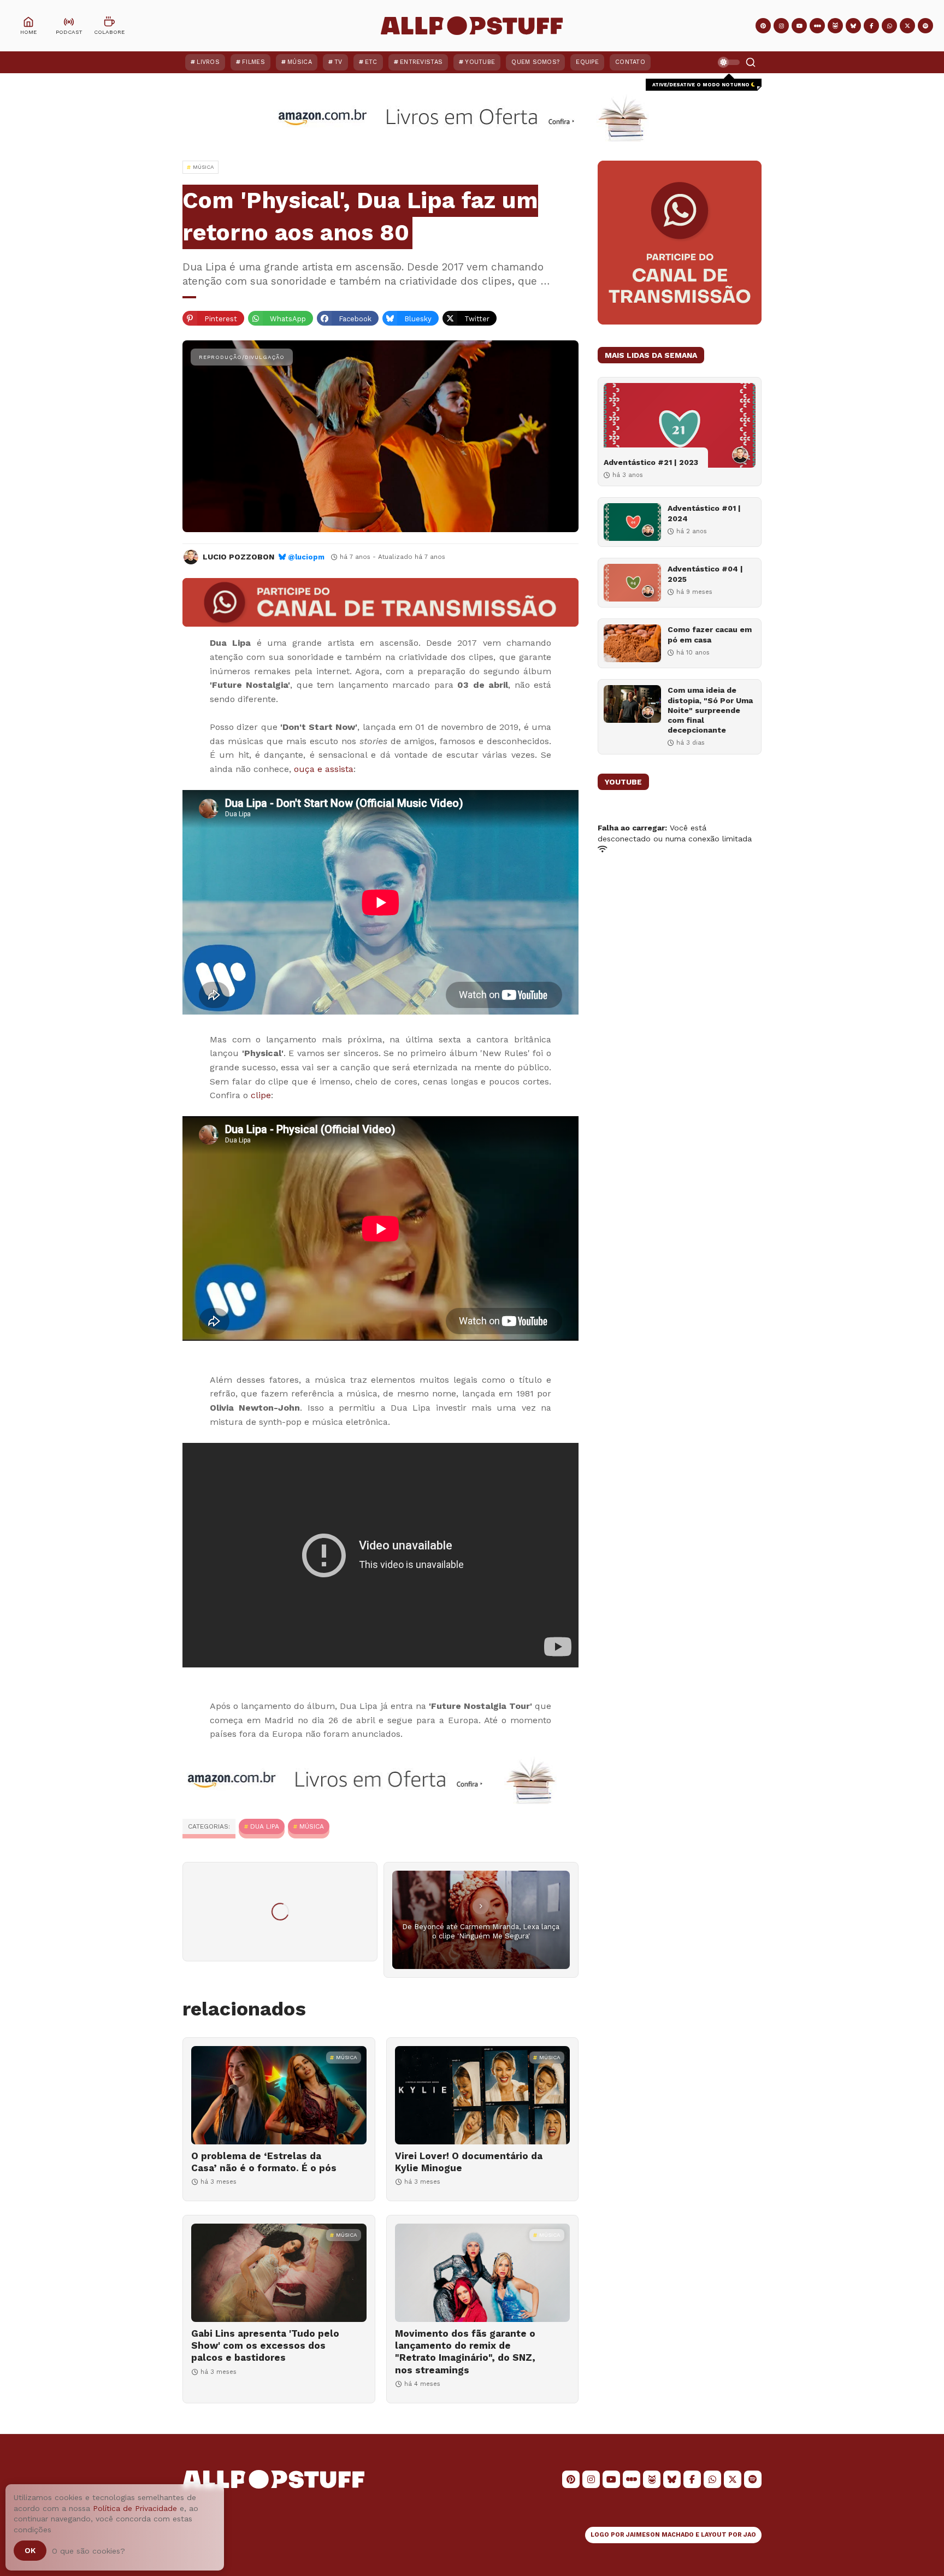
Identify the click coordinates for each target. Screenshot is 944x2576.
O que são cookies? (88, 2551)
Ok (30, 2550)
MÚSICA (312, 1826)
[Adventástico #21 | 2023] (680, 425)
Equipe (587, 62)
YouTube (480, 62)
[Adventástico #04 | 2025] (632, 583)
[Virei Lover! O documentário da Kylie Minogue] (483, 2095)
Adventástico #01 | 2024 (704, 513)
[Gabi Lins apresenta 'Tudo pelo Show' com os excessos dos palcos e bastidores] (279, 2273)
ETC (371, 62)
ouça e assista (324, 769)
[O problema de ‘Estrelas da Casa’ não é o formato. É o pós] (279, 2095)
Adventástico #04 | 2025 (705, 574)
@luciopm (306, 557)
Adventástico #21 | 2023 (651, 462)
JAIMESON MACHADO (660, 2535)
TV (338, 62)
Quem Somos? (535, 62)
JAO (750, 2535)
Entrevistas (421, 62)
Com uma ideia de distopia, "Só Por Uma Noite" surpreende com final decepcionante (710, 710)
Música (300, 62)
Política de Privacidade (135, 2508)
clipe (261, 1095)
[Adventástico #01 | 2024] (632, 522)
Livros (208, 62)
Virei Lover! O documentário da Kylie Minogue (469, 2162)
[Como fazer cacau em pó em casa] (632, 643)
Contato (630, 62)
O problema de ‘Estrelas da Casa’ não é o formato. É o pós (264, 2162)
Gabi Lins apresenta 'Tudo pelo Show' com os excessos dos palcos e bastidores (265, 2345)
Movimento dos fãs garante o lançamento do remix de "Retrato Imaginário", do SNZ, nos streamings (465, 2351)
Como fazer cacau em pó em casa (710, 634)
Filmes (253, 62)
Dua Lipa (265, 1826)
